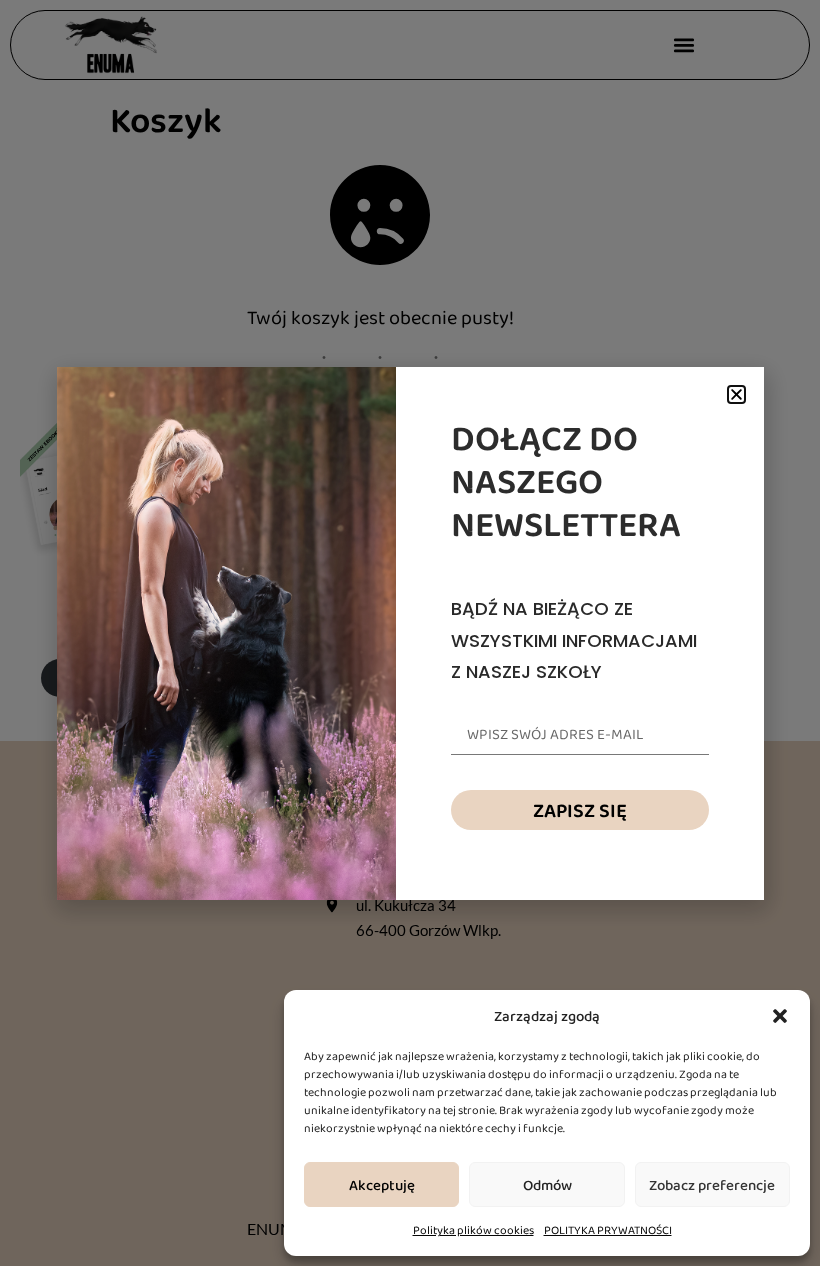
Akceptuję (382, 1185)
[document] (410, 633)
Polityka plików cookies (473, 1230)
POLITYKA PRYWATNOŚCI (608, 1230)
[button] (780, 1016)
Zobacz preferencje (712, 1185)
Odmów (547, 1185)
